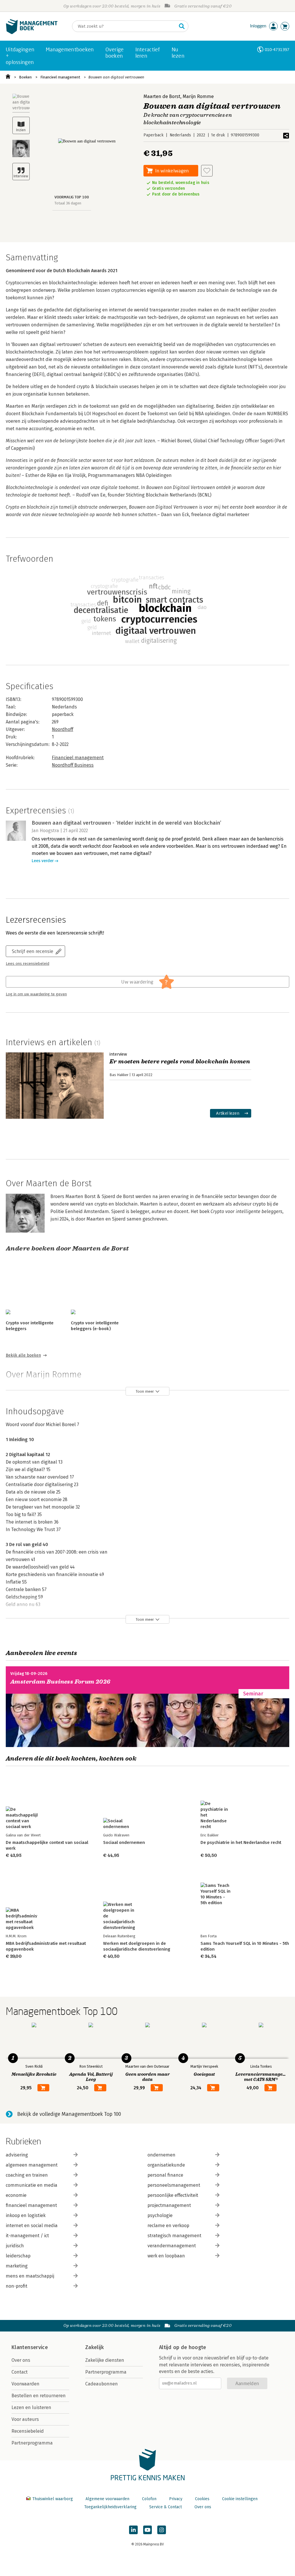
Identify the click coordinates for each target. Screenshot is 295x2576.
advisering (17, 2155)
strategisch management (174, 2236)
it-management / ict (27, 2236)
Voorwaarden (25, 2384)
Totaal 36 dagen (68, 203)
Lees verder (43, 861)
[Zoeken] (182, 26)
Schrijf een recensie (33, 951)
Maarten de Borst (162, 96)
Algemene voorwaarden (107, 2499)
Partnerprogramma (32, 2443)
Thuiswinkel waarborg (53, 2499)
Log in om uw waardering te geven (36, 994)
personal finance (165, 2175)
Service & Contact (166, 2507)
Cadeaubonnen (102, 2384)
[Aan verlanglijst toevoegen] (207, 171)
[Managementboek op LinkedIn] (133, 2530)
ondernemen (161, 2155)
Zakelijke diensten (105, 2360)
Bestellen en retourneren (39, 2396)
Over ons (21, 2360)
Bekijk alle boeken (23, 1355)
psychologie (160, 2215)
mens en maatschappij (30, 2276)
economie (16, 2195)
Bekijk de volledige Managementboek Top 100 (69, 2114)
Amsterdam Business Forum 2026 (60, 1682)
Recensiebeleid (28, 2431)
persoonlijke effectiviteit (173, 2195)
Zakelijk (94, 2347)
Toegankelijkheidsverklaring (110, 2507)
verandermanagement (172, 2246)
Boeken (25, 77)
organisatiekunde (166, 2165)
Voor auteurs (25, 2419)
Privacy (176, 2499)
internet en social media (32, 2226)
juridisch (15, 2246)
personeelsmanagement (174, 2185)
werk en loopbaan (166, 2256)
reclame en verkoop (168, 2226)
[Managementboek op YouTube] (147, 2530)
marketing (17, 2266)
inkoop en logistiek (26, 2215)
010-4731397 (277, 49)
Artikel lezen (228, 1113)
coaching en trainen (27, 2175)
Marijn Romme (198, 96)
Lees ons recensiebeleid (28, 964)
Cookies (202, 2499)
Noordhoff (63, 729)
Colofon (149, 2499)
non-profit (17, 2286)
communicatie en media (32, 2185)
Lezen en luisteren (31, 2407)
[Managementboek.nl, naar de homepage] (32, 33)
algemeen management (32, 2165)
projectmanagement (169, 2205)
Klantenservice (30, 2347)
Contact (20, 2372)
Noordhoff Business (73, 765)
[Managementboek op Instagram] (162, 2530)
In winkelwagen (172, 171)
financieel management (31, 2205)
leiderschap (18, 2256)
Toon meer (145, 1391)
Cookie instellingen (240, 2499)
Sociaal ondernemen (124, 1842)
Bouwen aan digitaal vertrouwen (116, 77)
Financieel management (60, 77)
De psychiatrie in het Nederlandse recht (241, 1842)
